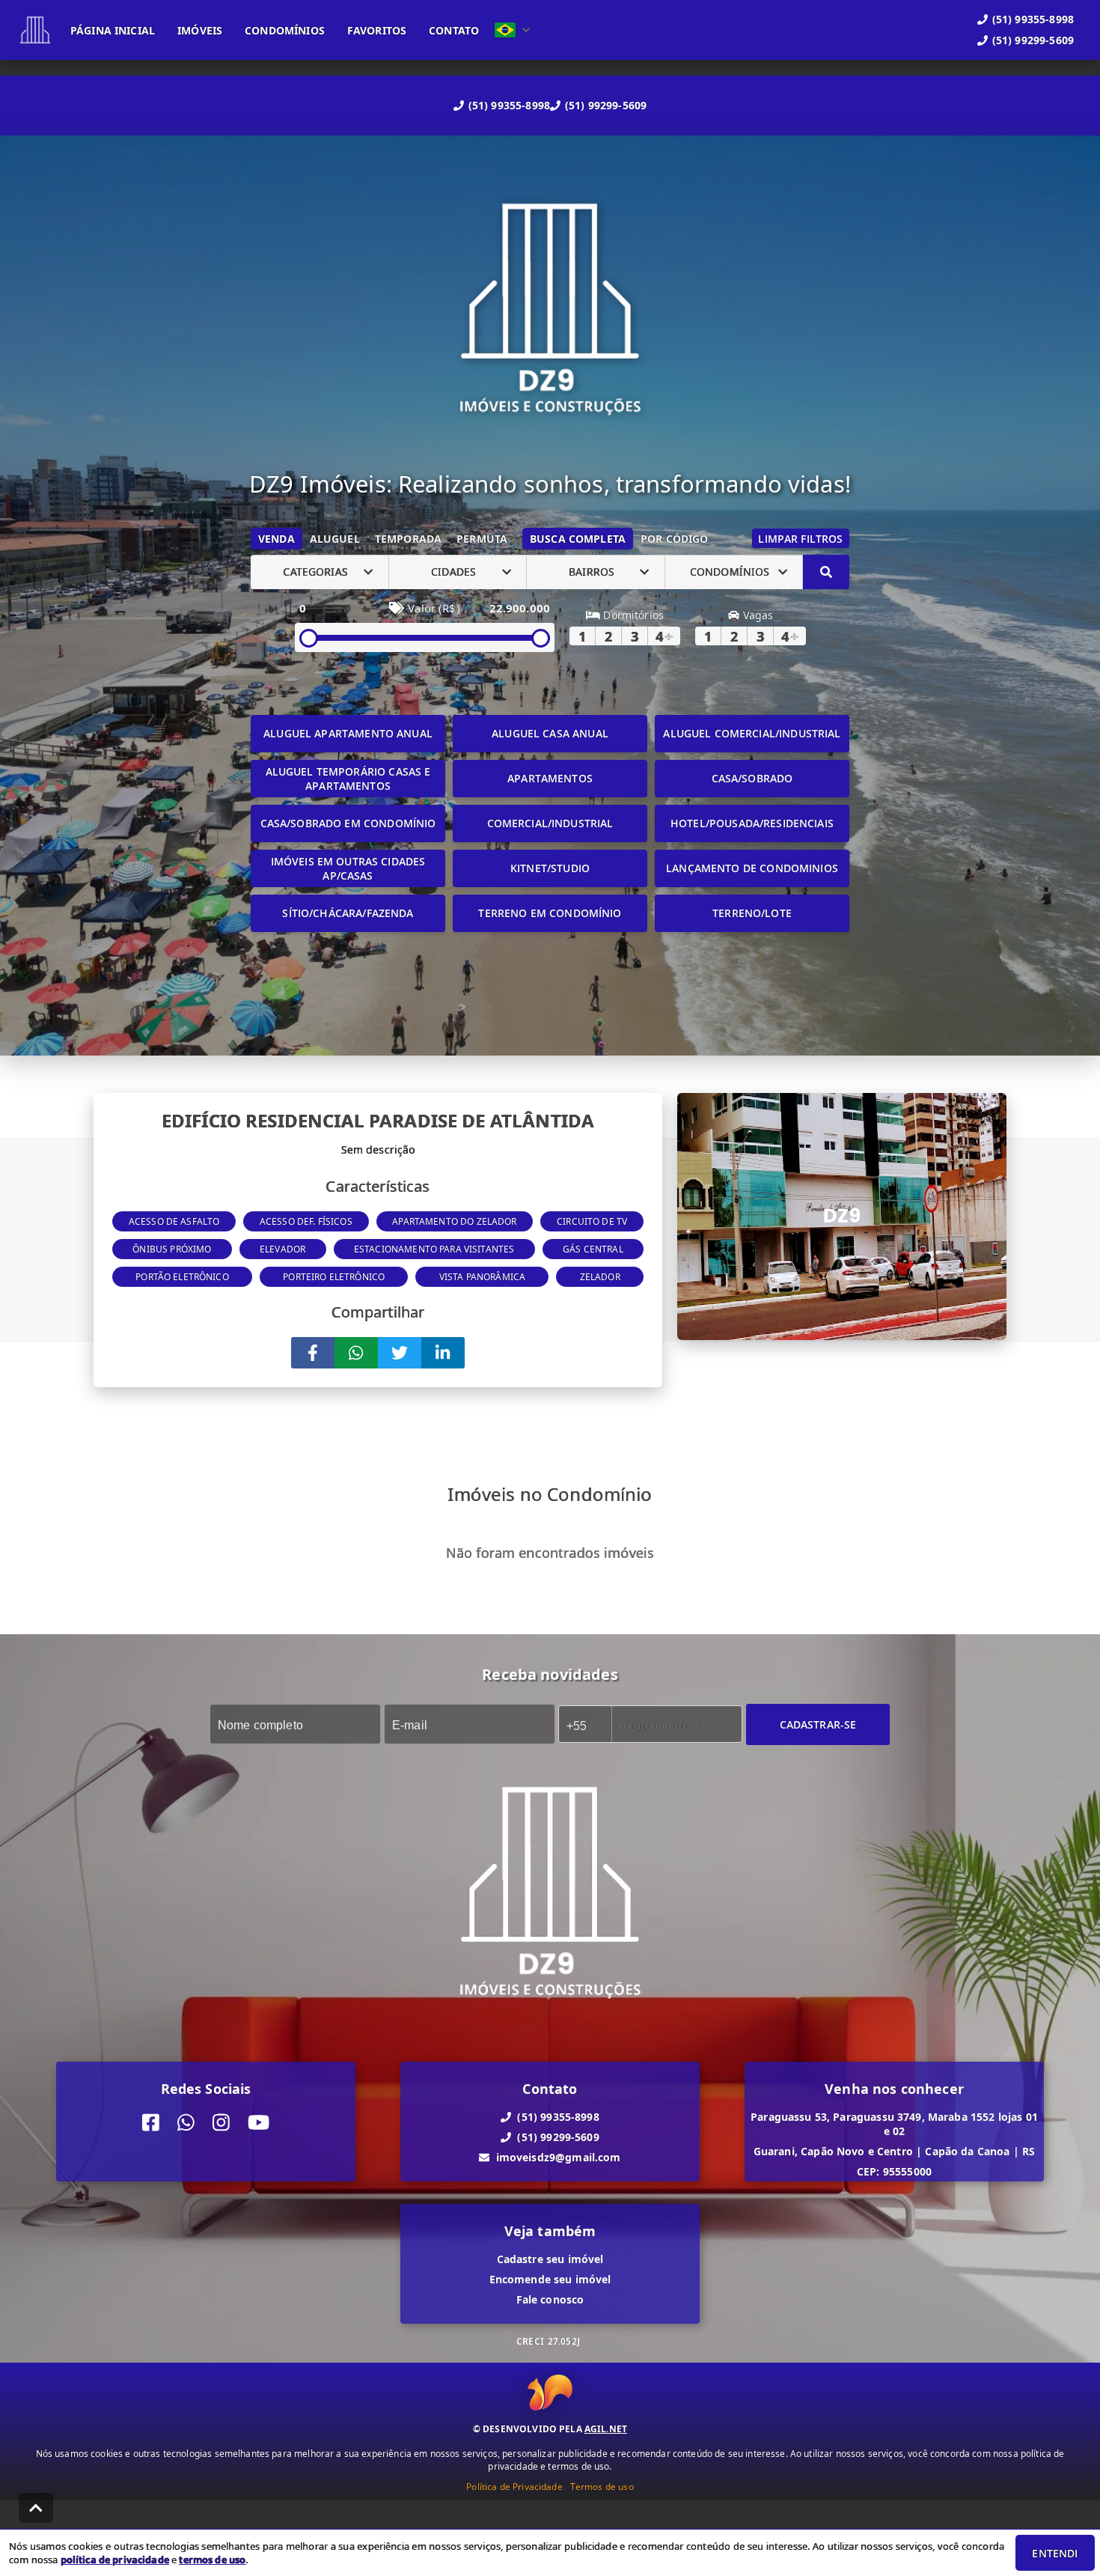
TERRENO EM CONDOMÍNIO (550, 913)
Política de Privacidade (514, 2487)
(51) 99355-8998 (509, 105)
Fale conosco (550, 2299)
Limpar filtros (800, 539)
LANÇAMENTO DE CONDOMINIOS (752, 868)
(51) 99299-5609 (606, 105)
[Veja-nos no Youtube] (259, 2123)
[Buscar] (826, 572)
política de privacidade (115, 2560)
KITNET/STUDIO (550, 868)
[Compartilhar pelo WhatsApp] (356, 1353)
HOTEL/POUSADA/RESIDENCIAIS (752, 823)
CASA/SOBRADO (752, 778)
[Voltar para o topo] (36, 2508)
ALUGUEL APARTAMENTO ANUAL (348, 733)
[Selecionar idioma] (513, 30)
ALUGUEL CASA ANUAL (550, 733)
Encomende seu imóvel (550, 2279)
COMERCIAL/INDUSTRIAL (550, 823)
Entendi (1055, 2553)
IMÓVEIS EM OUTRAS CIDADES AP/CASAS (348, 868)
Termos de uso (602, 2487)
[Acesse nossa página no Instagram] (221, 2123)
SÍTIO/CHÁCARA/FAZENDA (348, 913)
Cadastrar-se (818, 1724)
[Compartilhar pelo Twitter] (400, 1353)
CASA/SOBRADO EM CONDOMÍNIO (348, 823)
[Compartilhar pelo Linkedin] (443, 1353)
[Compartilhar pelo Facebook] (313, 1353)
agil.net (606, 2429)
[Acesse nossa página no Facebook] (151, 2123)
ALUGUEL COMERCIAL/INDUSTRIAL (752, 733)
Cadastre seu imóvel (550, 2259)
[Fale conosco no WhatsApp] (186, 2123)
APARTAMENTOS (550, 778)
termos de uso (212, 2560)
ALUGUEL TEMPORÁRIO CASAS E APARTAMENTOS (348, 779)
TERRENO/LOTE (752, 913)
